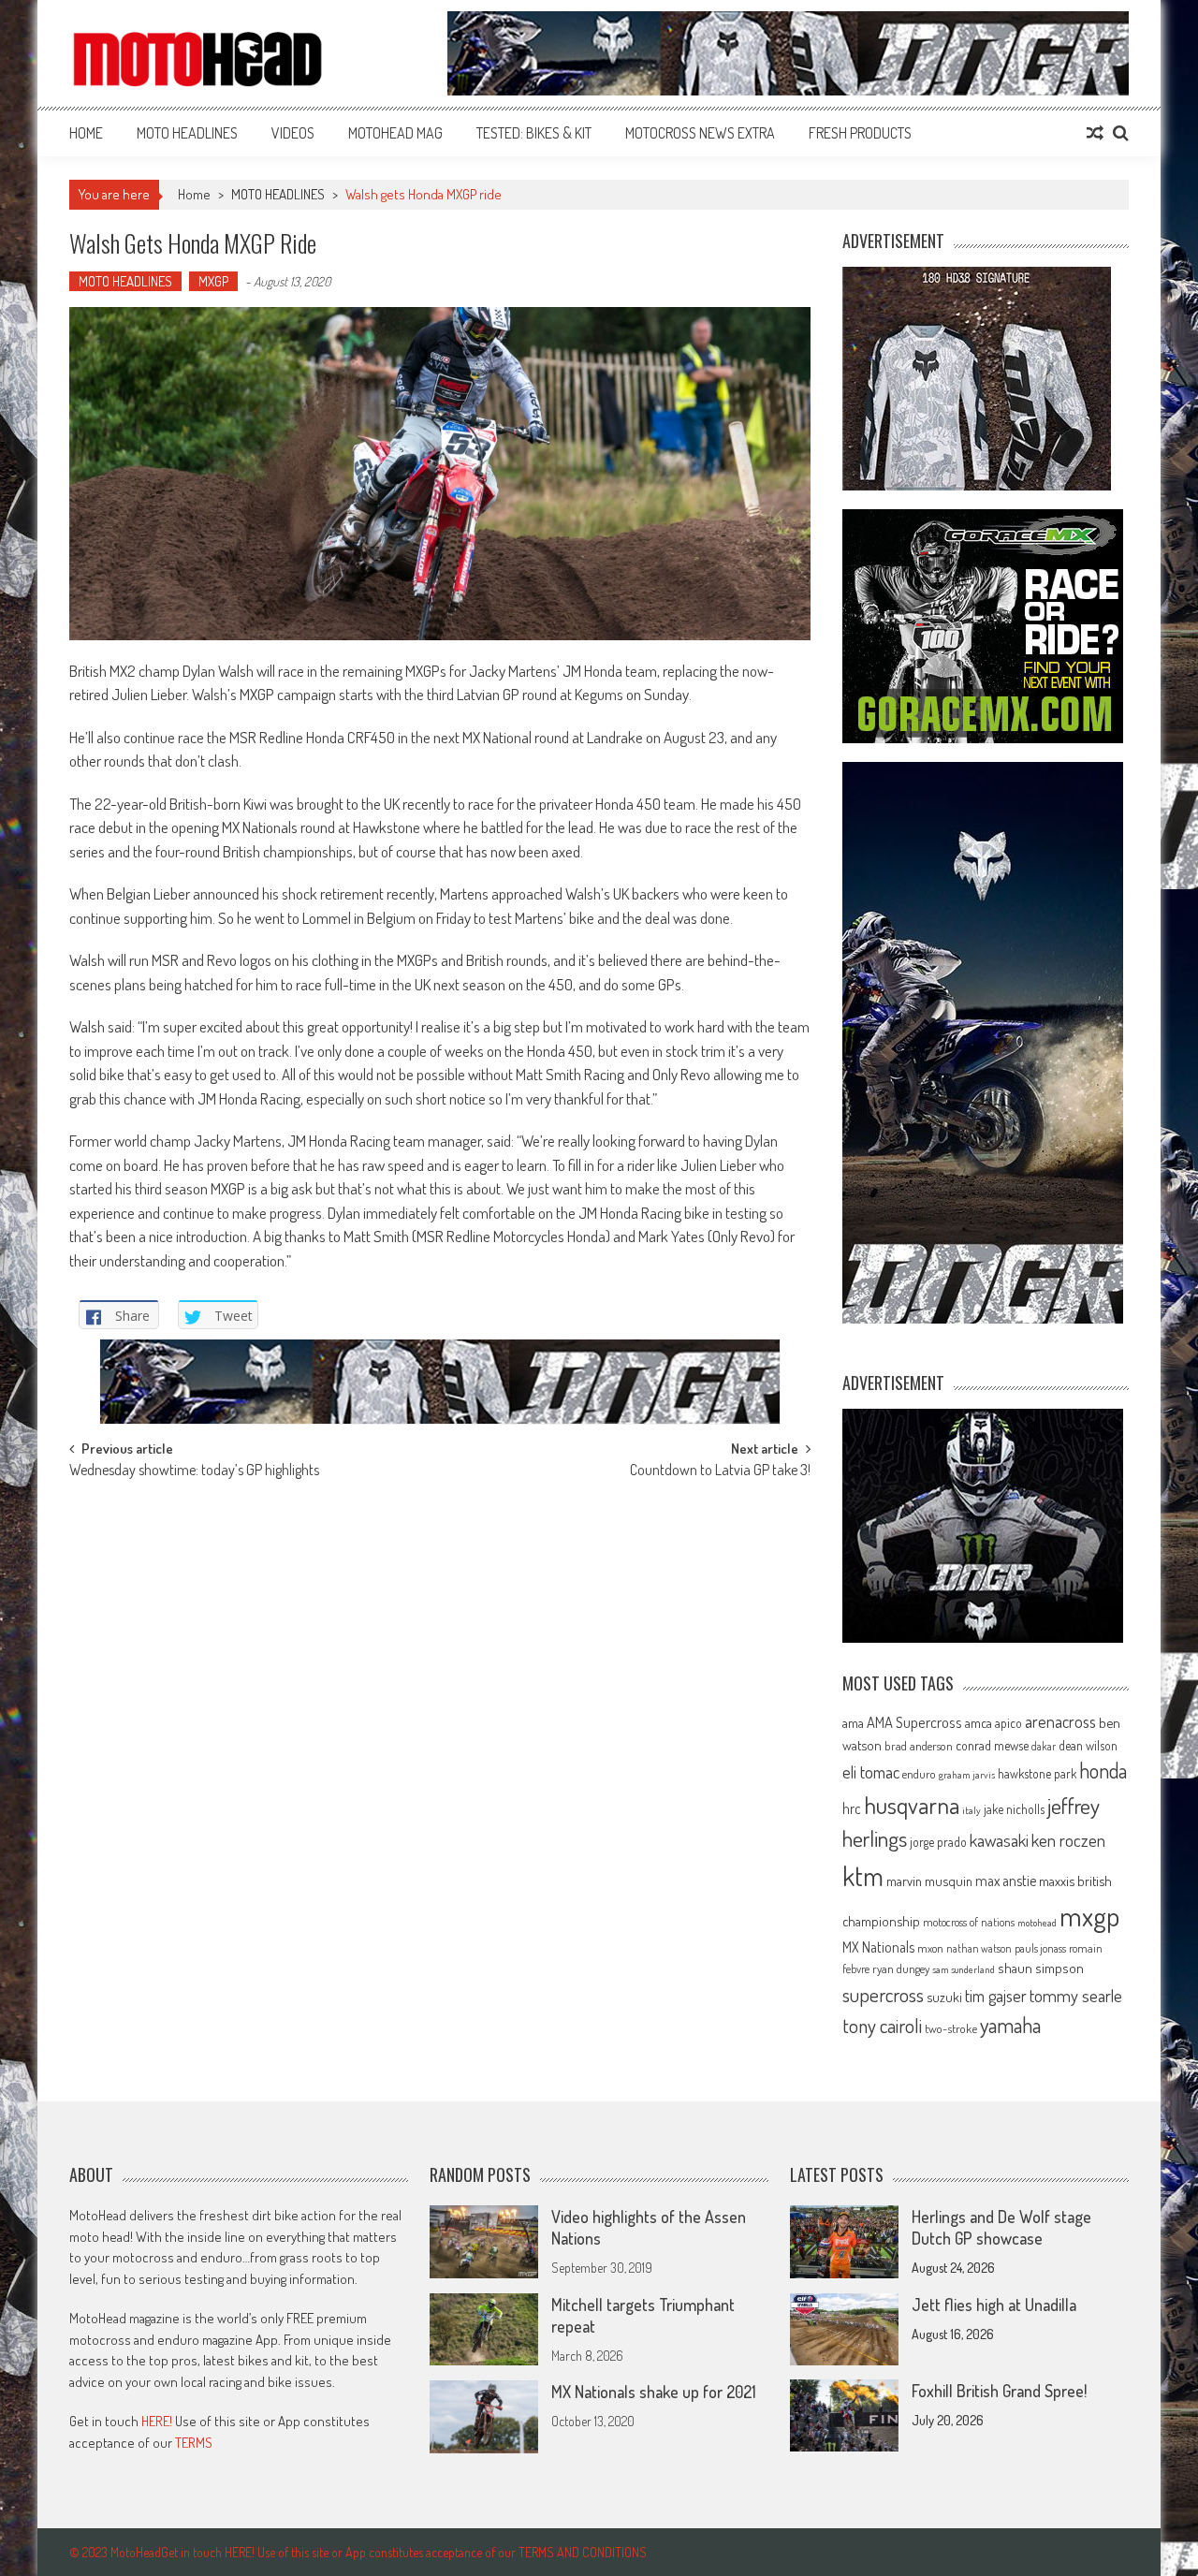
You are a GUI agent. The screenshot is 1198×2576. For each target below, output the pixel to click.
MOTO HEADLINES (187, 133)
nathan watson (979, 1948)
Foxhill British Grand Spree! (999, 2391)
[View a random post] (1095, 133)
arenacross (1060, 1721)
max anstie (1006, 1881)
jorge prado (938, 1842)
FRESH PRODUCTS (860, 133)
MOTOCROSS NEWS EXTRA (700, 133)
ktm (863, 1876)
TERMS (194, 2443)
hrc (852, 1808)
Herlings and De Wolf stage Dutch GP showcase (1001, 2227)
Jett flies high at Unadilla (994, 2305)
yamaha (1010, 2025)
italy (972, 1810)
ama (853, 1722)
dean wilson (1088, 1745)
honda (1103, 1771)
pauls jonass (1040, 1948)
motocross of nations (969, 1922)
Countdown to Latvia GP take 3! (720, 1471)
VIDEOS (293, 133)
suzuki (944, 1997)
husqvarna (912, 1805)
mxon (930, 1948)
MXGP (213, 281)
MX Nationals (878, 1947)
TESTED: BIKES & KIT (534, 133)
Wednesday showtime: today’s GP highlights (194, 1471)
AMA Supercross (914, 1722)
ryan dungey (901, 1969)
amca (979, 1722)
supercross (883, 1994)
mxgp (1089, 1916)
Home (86, 133)
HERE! (157, 2421)
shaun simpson (1041, 1968)
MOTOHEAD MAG (395, 133)
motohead (1037, 1923)
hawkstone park (1037, 1773)
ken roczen (1068, 1840)
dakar (1044, 1746)
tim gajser (996, 1996)
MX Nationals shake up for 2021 (654, 2392)
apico (1008, 1723)
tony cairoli (882, 2025)
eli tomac (871, 1771)
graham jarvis (967, 1775)
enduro (919, 1774)
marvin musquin (929, 1881)
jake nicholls (1014, 1809)
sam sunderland (964, 1969)
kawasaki (999, 1840)
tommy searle (1076, 1995)
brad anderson (919, 1746)
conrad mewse (992, 1745)
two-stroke (951, 2028)
